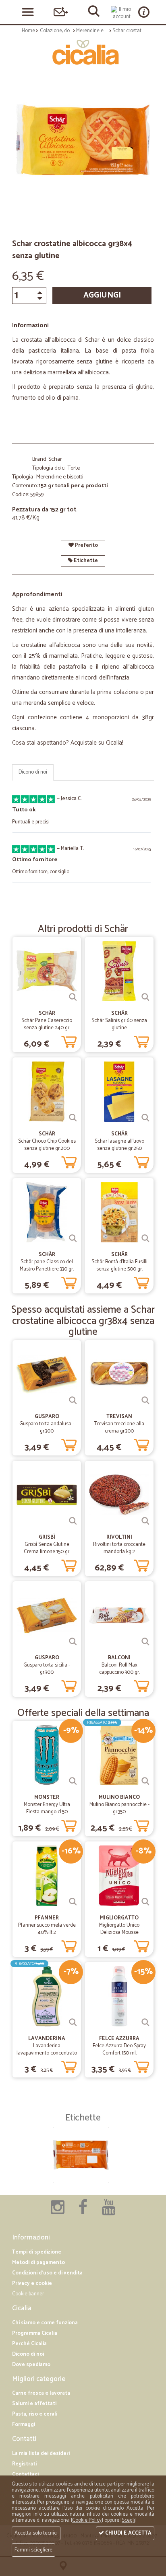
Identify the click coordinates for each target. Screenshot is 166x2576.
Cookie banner (28, 2294)
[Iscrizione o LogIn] (122, 13)
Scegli (128, 2520)
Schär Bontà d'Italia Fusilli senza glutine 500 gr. (119, 1265)
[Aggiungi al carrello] (69, 1040)
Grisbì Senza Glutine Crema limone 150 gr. (47, 1548)
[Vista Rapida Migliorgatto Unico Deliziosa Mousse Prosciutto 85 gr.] (145, 1902)
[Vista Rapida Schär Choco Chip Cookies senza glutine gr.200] (73, 1118)
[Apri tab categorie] (28, 12)
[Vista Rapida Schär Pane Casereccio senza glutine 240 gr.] (73, 997)
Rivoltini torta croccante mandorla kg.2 (119, 1548)
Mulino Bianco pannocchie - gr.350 (119, 1808)
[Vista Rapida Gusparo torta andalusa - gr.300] (73, 1400)
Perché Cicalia (29, 2344)
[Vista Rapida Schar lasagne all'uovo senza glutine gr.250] (145, 1118)
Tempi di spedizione (37, 2252)
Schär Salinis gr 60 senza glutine (119, 1024)
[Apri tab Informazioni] (144, 12)
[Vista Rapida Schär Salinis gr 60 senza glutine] (145, 997)
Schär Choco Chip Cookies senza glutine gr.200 (47, 1145)
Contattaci (25, 2474)
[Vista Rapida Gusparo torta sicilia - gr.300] (73, 1642)
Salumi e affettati (34, 2404)
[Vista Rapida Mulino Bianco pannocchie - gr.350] (145, 1781)
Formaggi (24, 2425)
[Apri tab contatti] (61, 12)
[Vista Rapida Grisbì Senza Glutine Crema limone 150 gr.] (73, 1521)
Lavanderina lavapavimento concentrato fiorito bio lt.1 (47, 2053)
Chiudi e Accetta (128, 2533)
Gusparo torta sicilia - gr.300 (47, 1669)
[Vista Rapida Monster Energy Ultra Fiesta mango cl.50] (73, 1781)
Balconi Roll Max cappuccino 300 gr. (119, 1669)
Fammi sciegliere (33, 2550)
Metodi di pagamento (38, 2263)
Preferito (86, 545)
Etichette (85, 561)
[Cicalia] (83, 52)
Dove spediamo (31, 2365)
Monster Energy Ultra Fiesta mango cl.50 (47, 1808)
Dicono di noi (33, 772)
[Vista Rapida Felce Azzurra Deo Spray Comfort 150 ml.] (145, 2022)
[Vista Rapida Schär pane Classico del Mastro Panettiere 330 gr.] (73, 1238)
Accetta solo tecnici (36, 2533)
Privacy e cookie (32, 2284)
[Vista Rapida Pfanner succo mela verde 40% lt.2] (73, 1902)
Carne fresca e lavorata (41, 2393)
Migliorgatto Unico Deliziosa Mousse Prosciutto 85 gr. (119, 1933)
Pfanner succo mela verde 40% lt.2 (47, 1929)
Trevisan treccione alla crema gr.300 (119, 1428)
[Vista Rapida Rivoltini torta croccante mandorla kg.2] (145, 1521)
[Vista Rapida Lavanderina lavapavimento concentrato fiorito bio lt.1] (73, 2022)
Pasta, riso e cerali (35, 2414)
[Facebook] (83, 2212)
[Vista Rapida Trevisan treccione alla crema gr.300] (145, 1400)
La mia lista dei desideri (41, 2454)
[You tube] (108, 2212)
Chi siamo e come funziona (45, 2323)
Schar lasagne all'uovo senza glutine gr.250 (119, 1145)
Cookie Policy (87, 2520)
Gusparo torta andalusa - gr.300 (47, 1428)
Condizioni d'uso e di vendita (47, 2273)
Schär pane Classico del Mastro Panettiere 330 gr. (47, 1265)
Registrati (24, 2464)
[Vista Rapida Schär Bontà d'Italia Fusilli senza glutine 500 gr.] (145, 1238)
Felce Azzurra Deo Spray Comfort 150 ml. (119, 2050)
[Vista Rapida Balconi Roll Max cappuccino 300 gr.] (145, 1642)
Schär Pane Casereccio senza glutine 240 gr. (47, 1024)
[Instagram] (58, 2212)
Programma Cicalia (35, 2333)
